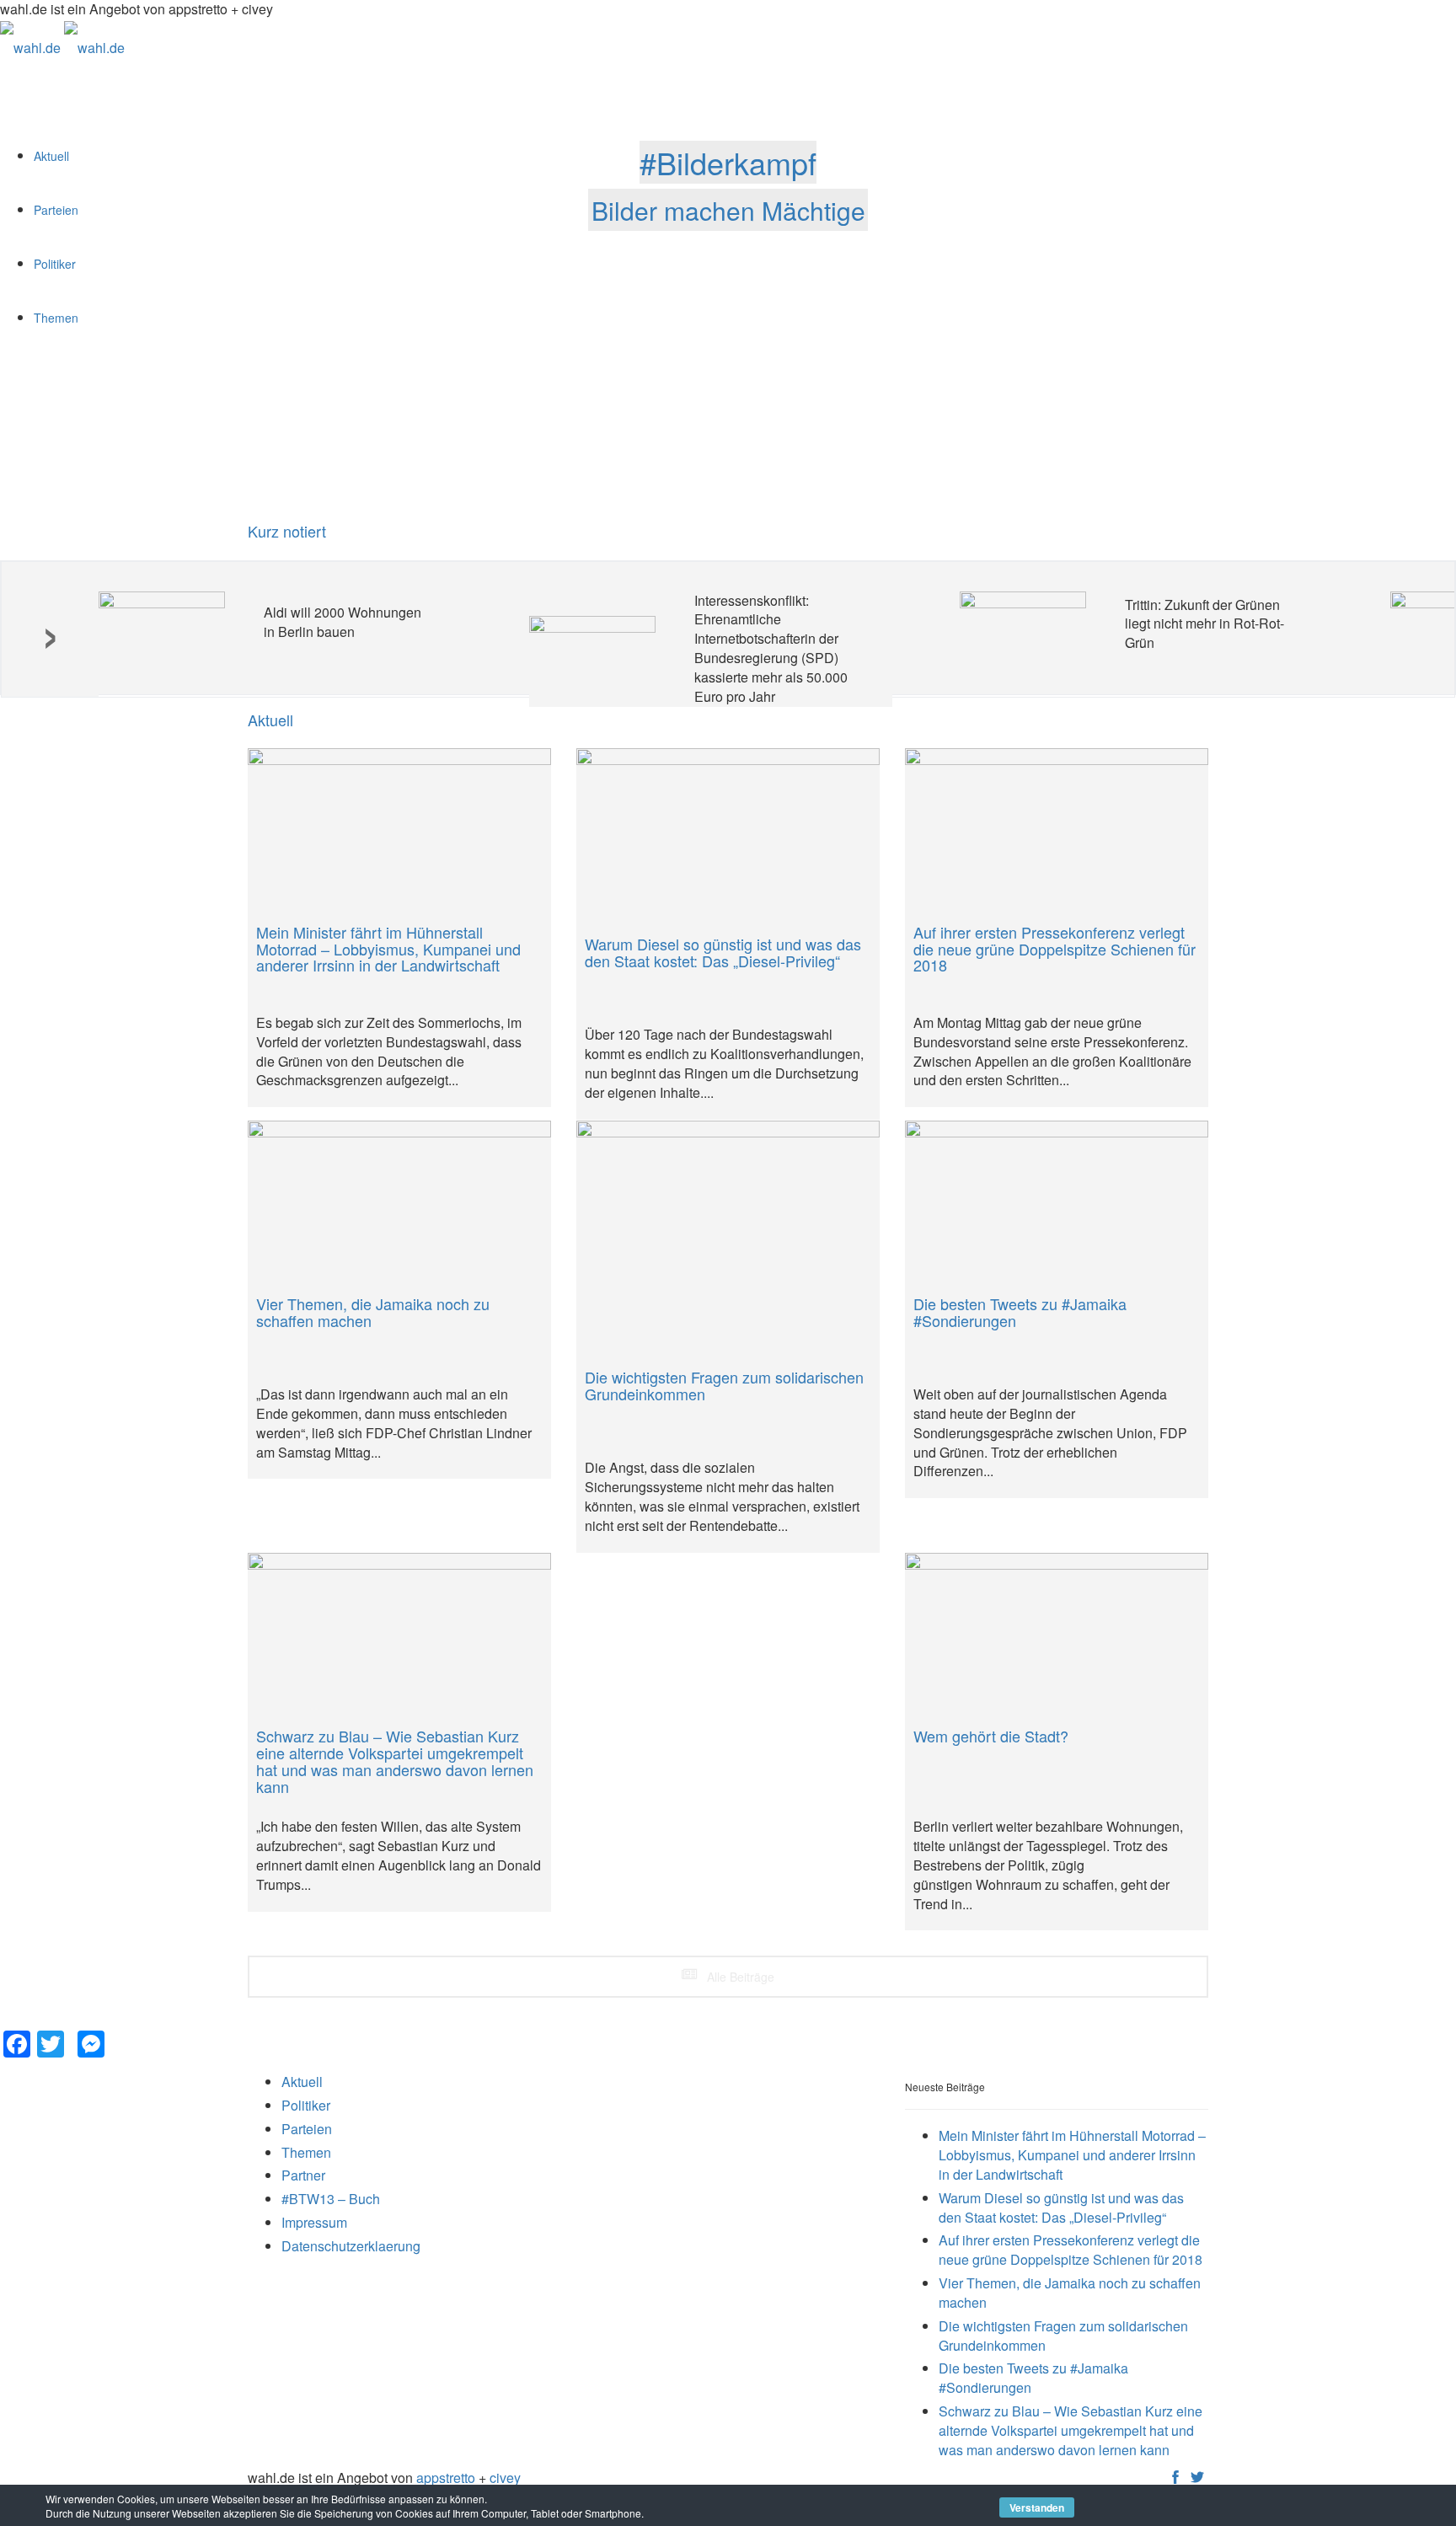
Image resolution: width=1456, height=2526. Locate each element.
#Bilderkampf (728, 162)
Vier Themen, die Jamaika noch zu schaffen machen (1070, 2293)
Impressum (314, 2222)
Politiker (306, 2105)
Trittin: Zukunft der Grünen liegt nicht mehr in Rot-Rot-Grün (1204, 624)
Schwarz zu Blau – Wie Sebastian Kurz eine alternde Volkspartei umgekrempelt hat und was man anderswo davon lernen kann (1071, 2430)
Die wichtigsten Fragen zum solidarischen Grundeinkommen (1063, 2336)
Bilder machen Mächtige (728, 209)
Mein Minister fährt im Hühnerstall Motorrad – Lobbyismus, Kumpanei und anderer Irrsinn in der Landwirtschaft (1072, 2155)
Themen (306, 2152)
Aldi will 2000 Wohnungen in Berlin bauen (343, 622)
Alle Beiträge (739, 1977)
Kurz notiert (287, 531)
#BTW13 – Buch (331, 2199)
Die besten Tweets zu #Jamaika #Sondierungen (1033, 2378)
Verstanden (1037, 2507)
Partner (303, 2175)
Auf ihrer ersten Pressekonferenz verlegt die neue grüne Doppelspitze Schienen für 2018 (1071, 2250)
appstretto (446, 2478)
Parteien (307, 2129)
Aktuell (302, 2082)
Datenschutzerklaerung (351, 2246)
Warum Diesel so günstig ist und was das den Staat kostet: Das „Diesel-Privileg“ (1061, 2208)
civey (505, 2478)
